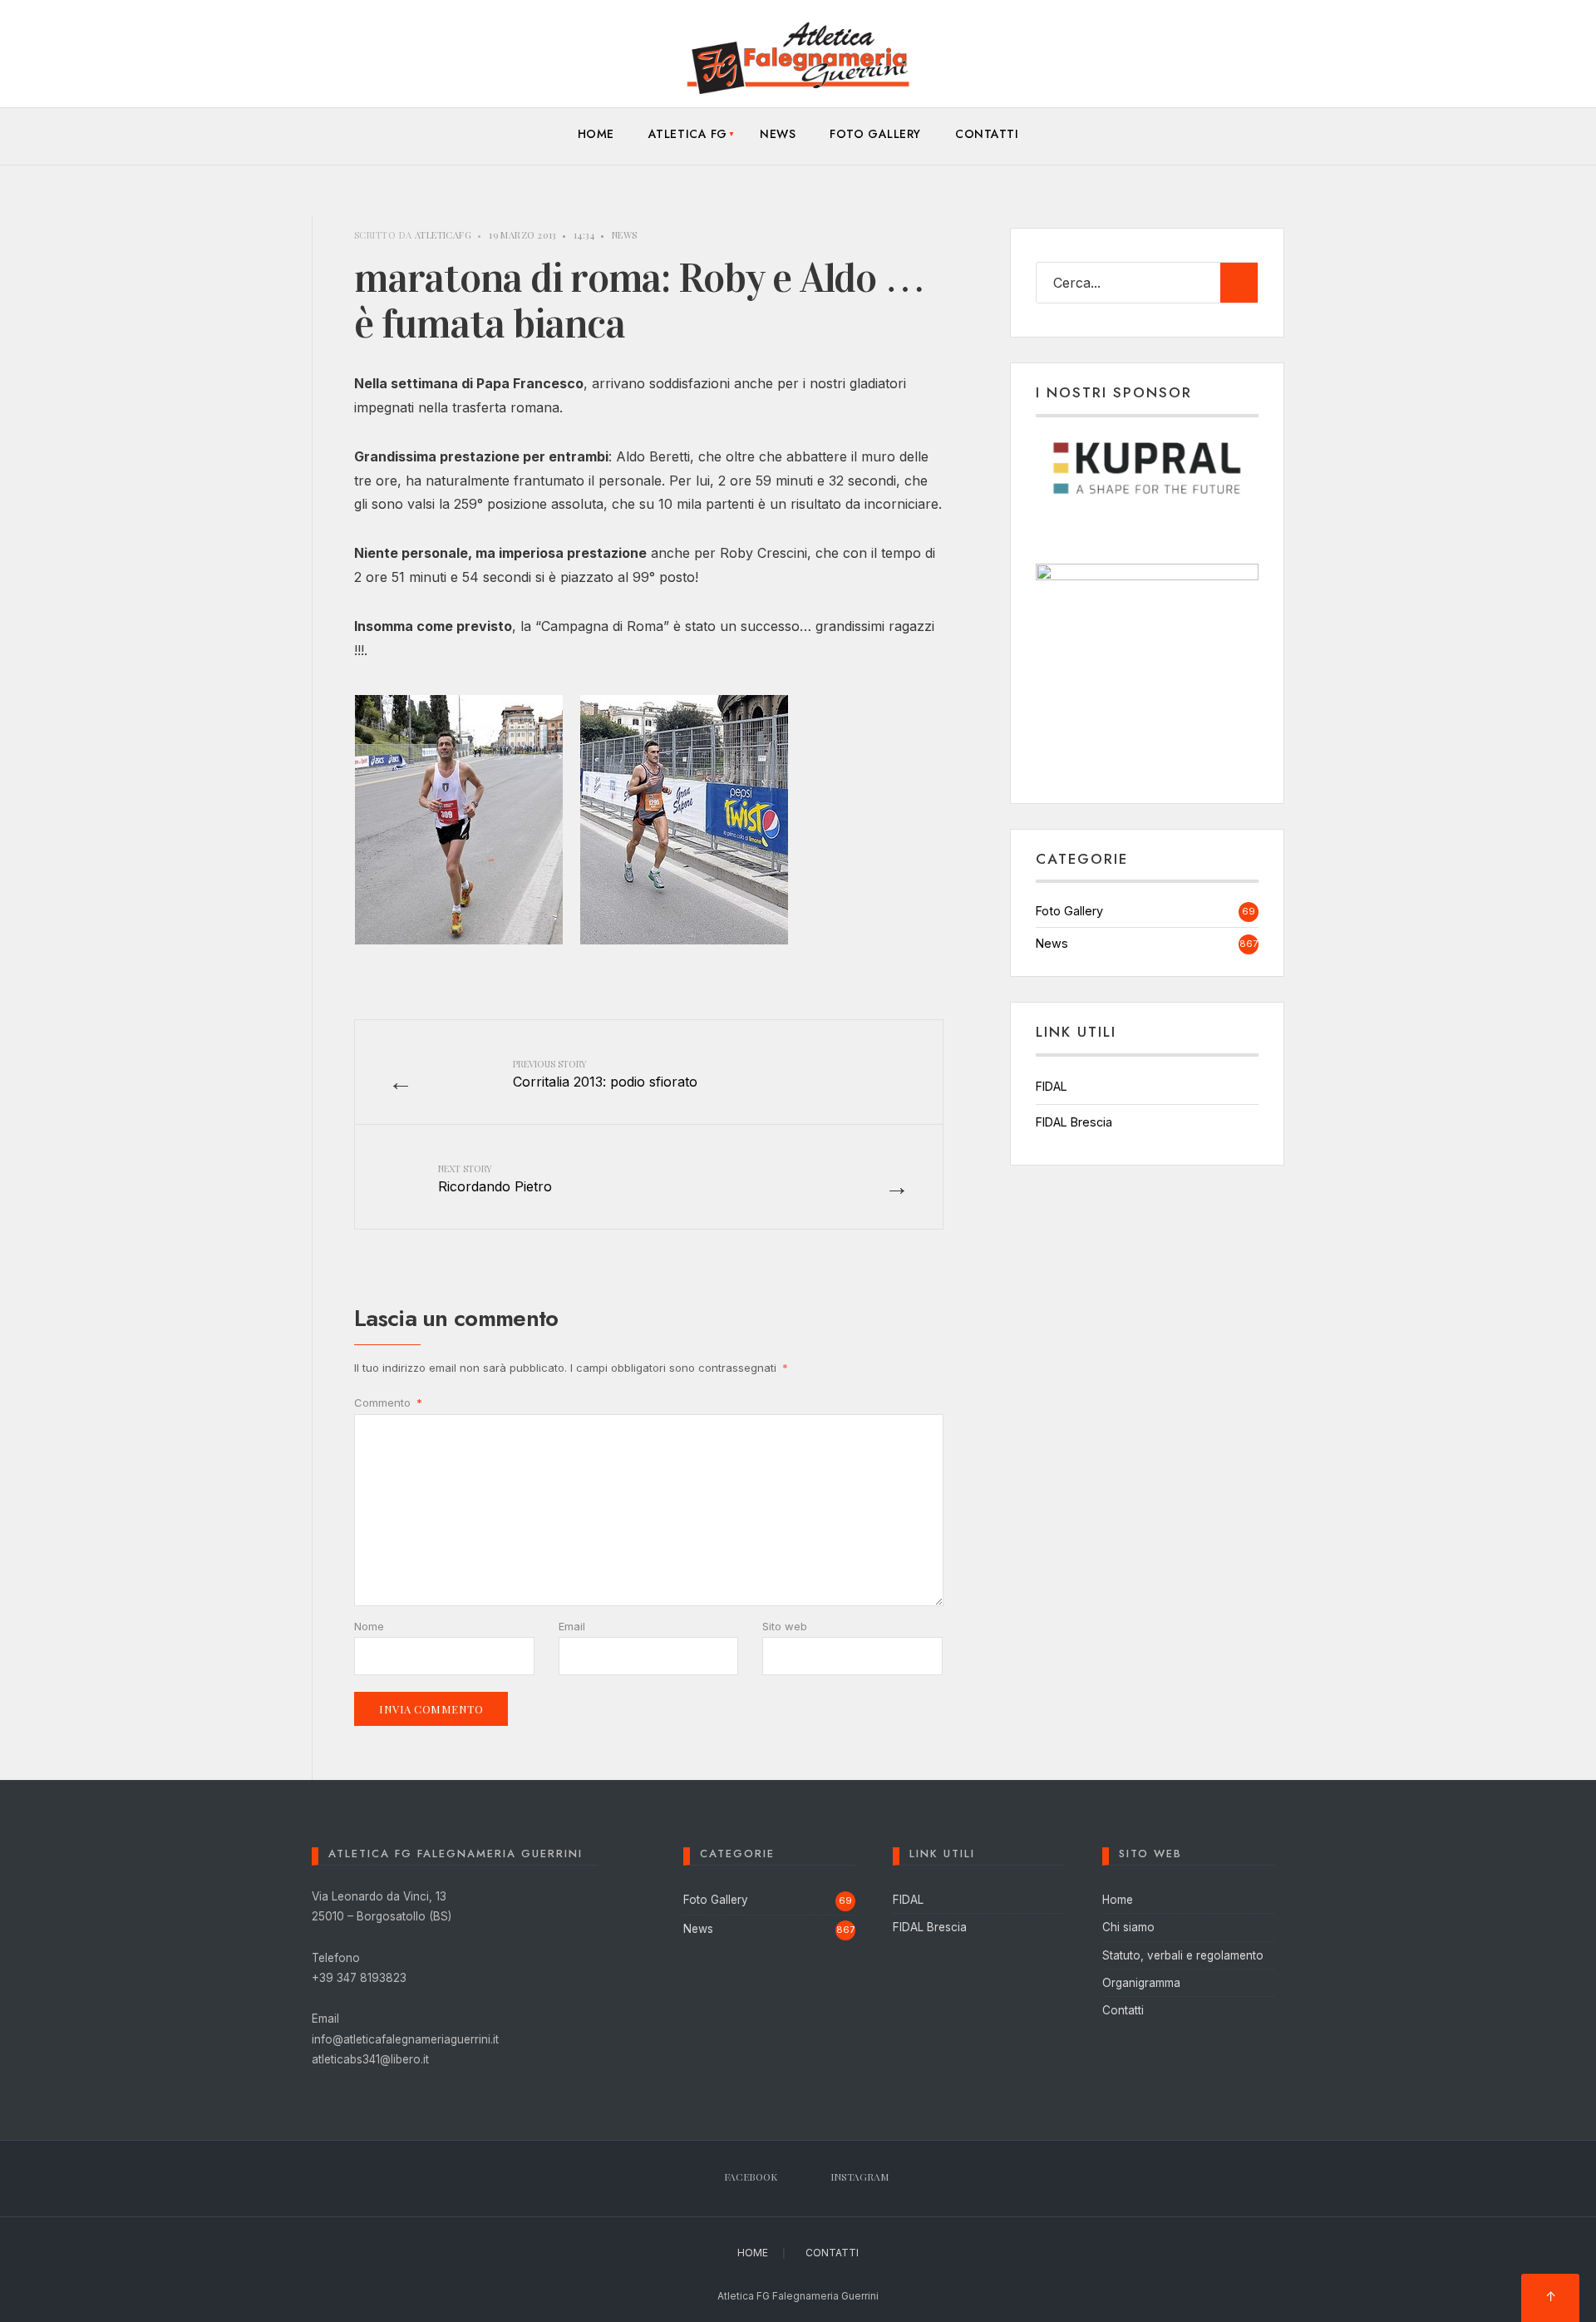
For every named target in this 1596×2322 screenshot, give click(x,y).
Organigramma (1141, 1983)
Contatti (987, 134)
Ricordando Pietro (495, 1178)
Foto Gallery (875, 134)
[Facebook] (1237, 62)
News (778, 134)
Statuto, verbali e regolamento (1183, 1955)
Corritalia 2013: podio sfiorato (605, 1073)
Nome (369, 1626)
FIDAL (1052, 1086)
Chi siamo (1128, 1927)
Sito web (785, 1626)
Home (596, 134)
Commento (388, 1403)
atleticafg (443, 235)
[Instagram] (1264, 62)
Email (572, 1626)
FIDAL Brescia (1074, 1122)
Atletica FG (688, 134)
